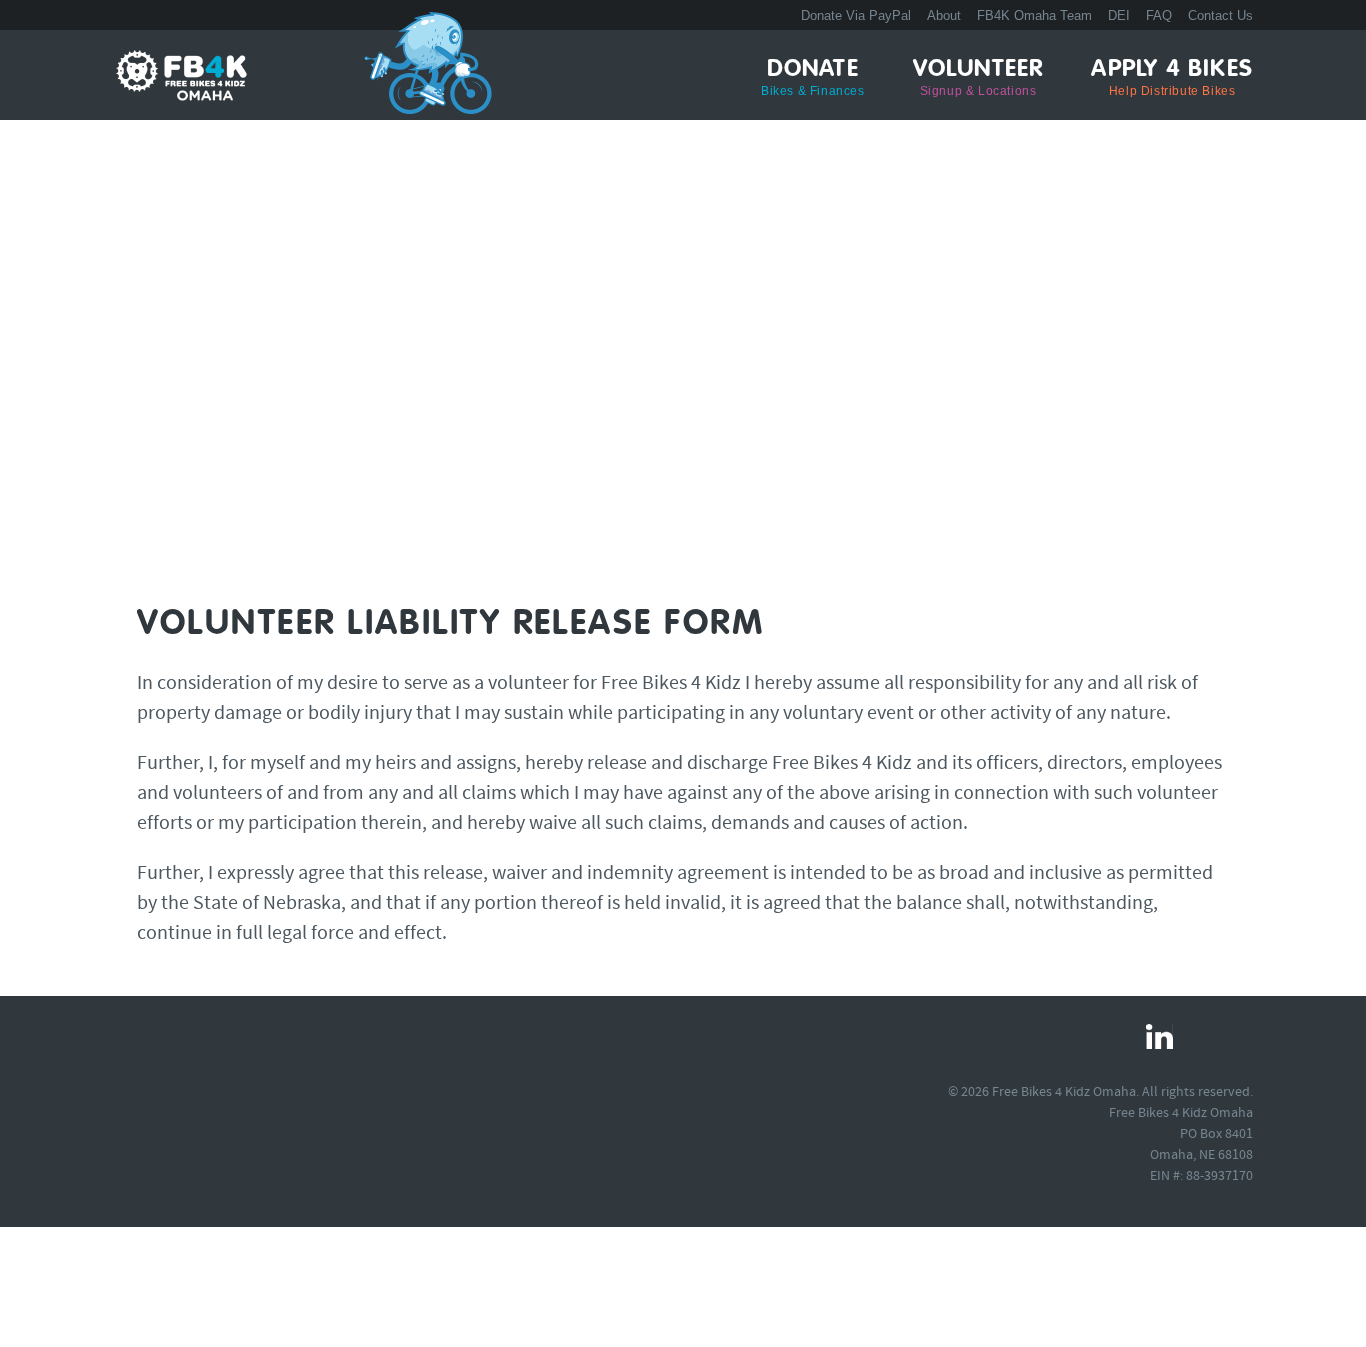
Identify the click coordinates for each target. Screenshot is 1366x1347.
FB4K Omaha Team (1034, 15)
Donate (813, 77)
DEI (1119, 15)
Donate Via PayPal (856, 15)
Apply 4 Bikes (1172, 77)
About (944, 15)
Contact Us (1220, 15)
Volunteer (978, 77)
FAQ (1159, 15)
